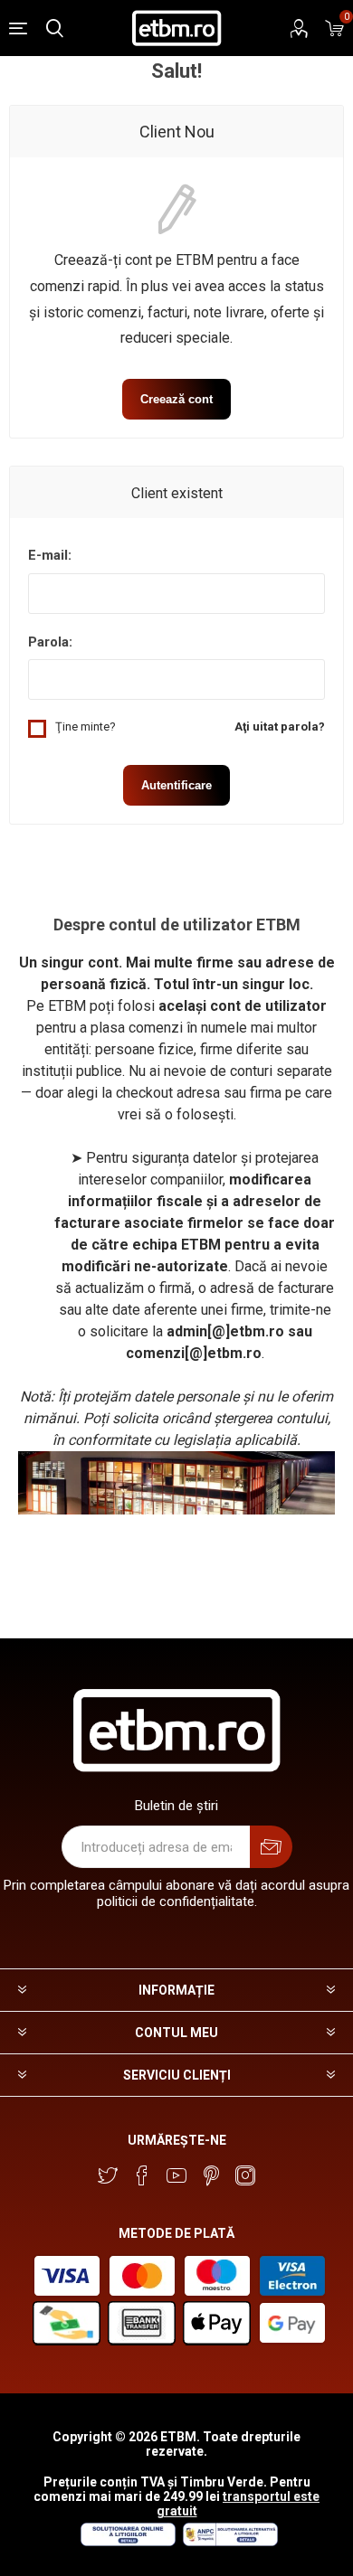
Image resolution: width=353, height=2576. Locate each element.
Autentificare (176, 785)
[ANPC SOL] (127, 2542)
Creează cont (176, 399)
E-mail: (50, 555)
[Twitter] (108, 2175)
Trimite (271, 1847)
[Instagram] (245, 2175)
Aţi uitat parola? (280, 727)
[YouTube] (176, 2175)
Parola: (50, 642)
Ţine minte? (86, 727)
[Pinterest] (211, 2175)
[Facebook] (142, 2175)
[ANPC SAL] (228, 2542)
